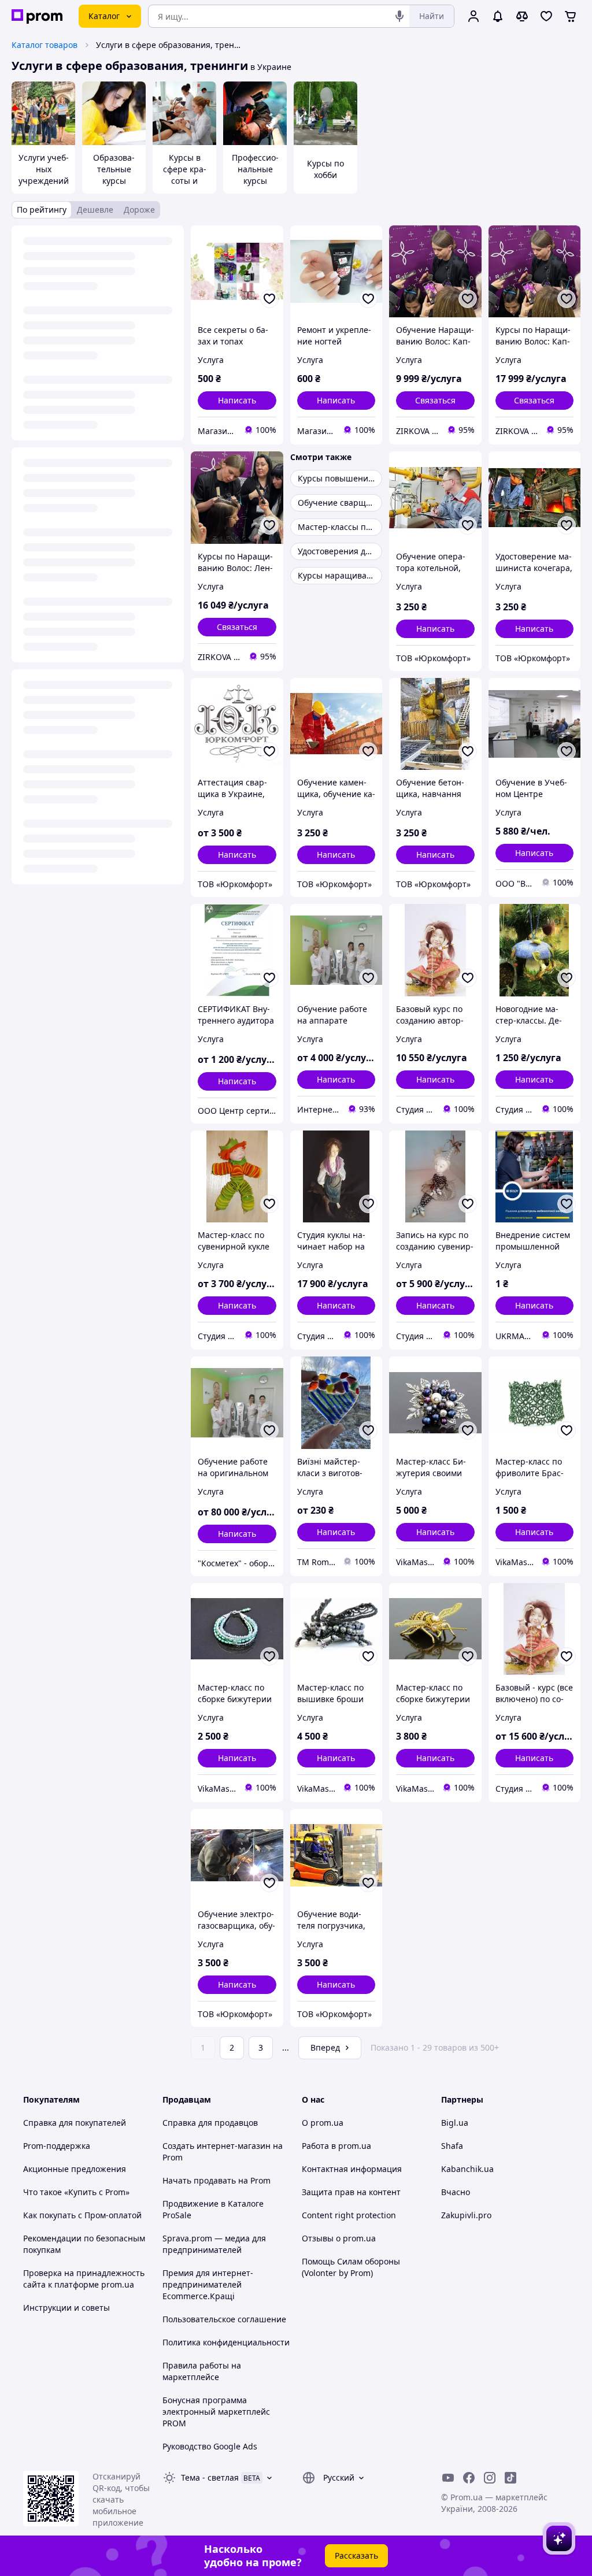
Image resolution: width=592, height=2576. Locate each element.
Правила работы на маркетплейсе (202, 2371)
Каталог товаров (45, 45)
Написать (237, 400)
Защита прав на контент (351, 2192)
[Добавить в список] (269, 299)
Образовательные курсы (114, 169)
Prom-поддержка (57, 2146)
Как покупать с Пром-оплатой (82, 2215)
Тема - (210, 2477)
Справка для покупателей (75, 2123)
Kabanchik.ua (467, 2169)
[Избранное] (546, 16)
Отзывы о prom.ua (339, 2238)
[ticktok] (510, 2478)
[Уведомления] (498, 16)
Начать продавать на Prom (217, 2180)
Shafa (452, 2146)
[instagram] (490, 2478)
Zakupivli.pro (466, 2215)
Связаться (435, 400)
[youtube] (448, 2478)
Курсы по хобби (325, 169)
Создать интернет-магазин (217, 2146)
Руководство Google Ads (210, 2446)
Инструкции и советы (66, 2308)
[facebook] (469, 2478)
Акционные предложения (75, 2169)
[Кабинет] (473, 16)
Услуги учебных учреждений (44, 169)
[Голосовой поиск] (399, 16)
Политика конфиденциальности (226, 2342)
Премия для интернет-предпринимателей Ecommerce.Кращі (208, 2284)
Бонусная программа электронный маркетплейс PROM (216, 2412)
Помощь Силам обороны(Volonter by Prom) (351, 2267)
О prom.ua (323, 2123)
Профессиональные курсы (255, 169)
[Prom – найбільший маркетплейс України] (37, 16)
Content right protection (349, 2215)
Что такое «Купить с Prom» (76, 2192)
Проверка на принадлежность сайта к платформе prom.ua (84, 2279)
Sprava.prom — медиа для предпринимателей (214, 2244)
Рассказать (356, 2555)
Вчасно (456, 2192)
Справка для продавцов (210, 2123)
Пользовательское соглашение (224, 2319)
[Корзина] (571, 16)
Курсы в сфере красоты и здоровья (185, 175)
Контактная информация (352, 2169)
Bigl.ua (455, 2123)
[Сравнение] (522, 16)
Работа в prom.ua (336, 2146)
